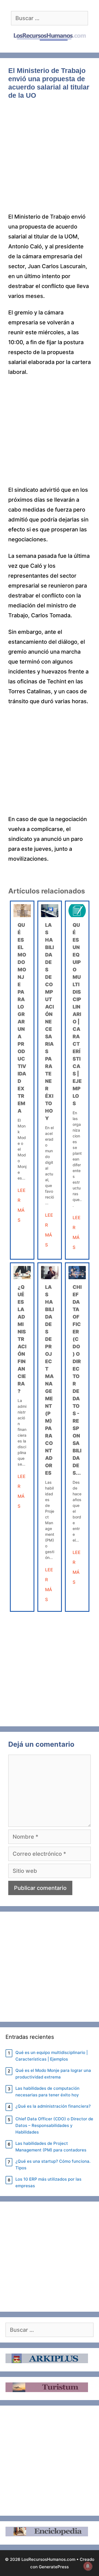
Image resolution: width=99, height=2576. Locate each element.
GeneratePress (54, 2567)
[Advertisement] (50, 160)
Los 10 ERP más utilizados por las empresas (48, 2182)
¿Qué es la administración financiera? (22, 1339)
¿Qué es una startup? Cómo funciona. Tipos (53, 2165)
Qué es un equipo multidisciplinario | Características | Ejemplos (77, 1014)
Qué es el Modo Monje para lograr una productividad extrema (53, 2074)
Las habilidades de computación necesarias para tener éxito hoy (50, 1022)
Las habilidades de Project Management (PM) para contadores (51, 2147)
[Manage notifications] (88, 2566)
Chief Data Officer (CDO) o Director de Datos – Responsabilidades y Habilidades (54, 2125)
